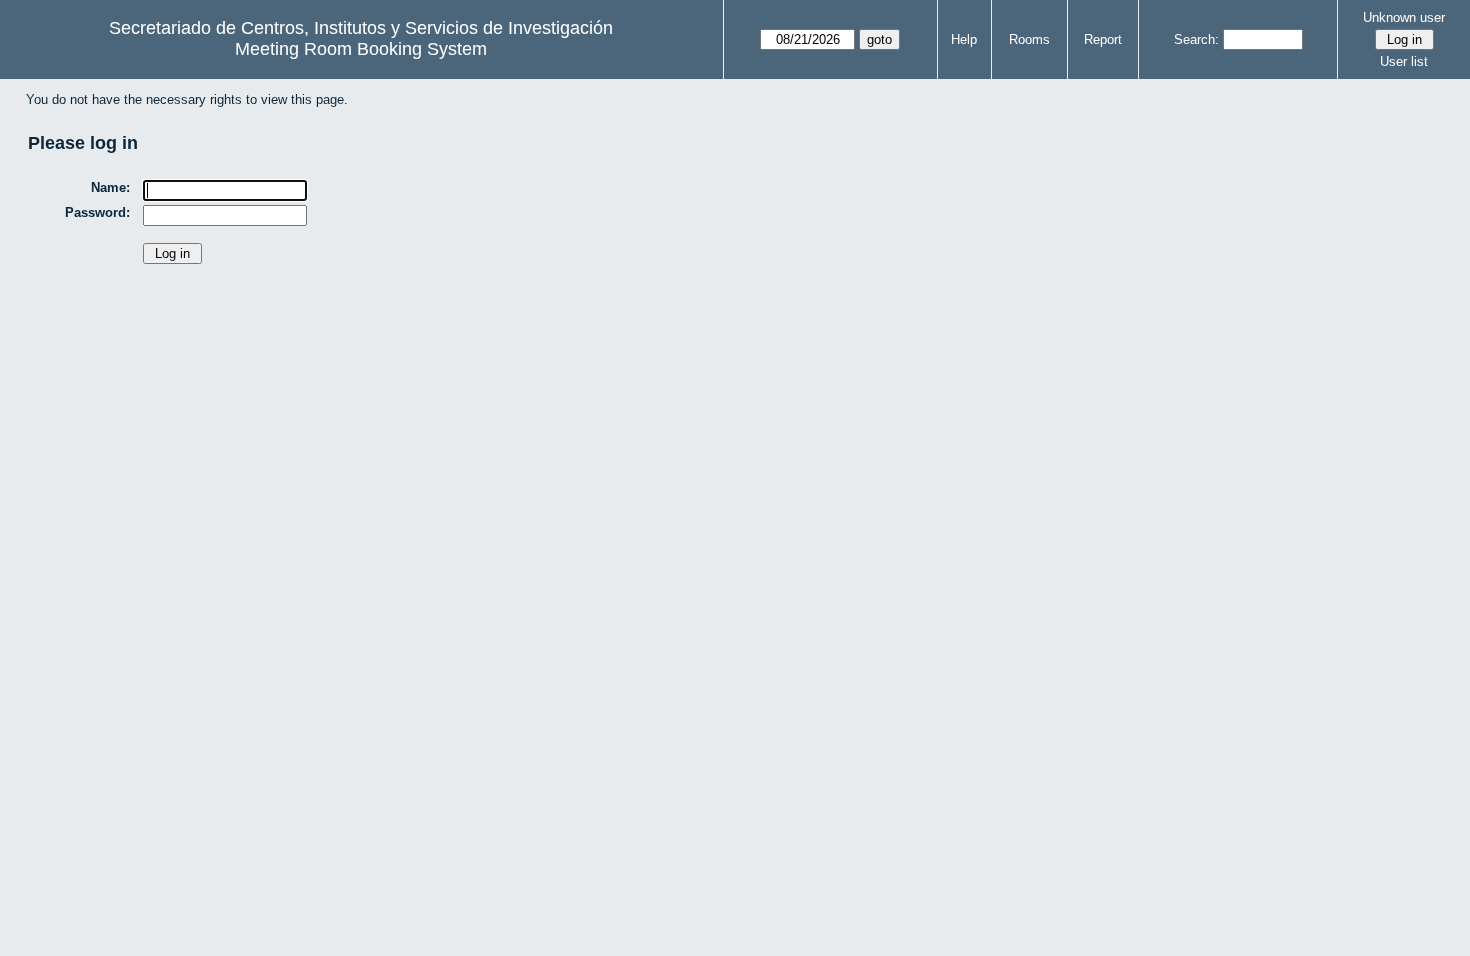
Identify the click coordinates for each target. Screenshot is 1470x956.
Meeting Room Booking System (361, 49)
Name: (110, 187)
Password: (97, 212)
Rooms (1029, 39)
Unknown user (1404, 17)
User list (1404, 61)
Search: (1196, 39)
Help (964, 39)
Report (1103, 39)
